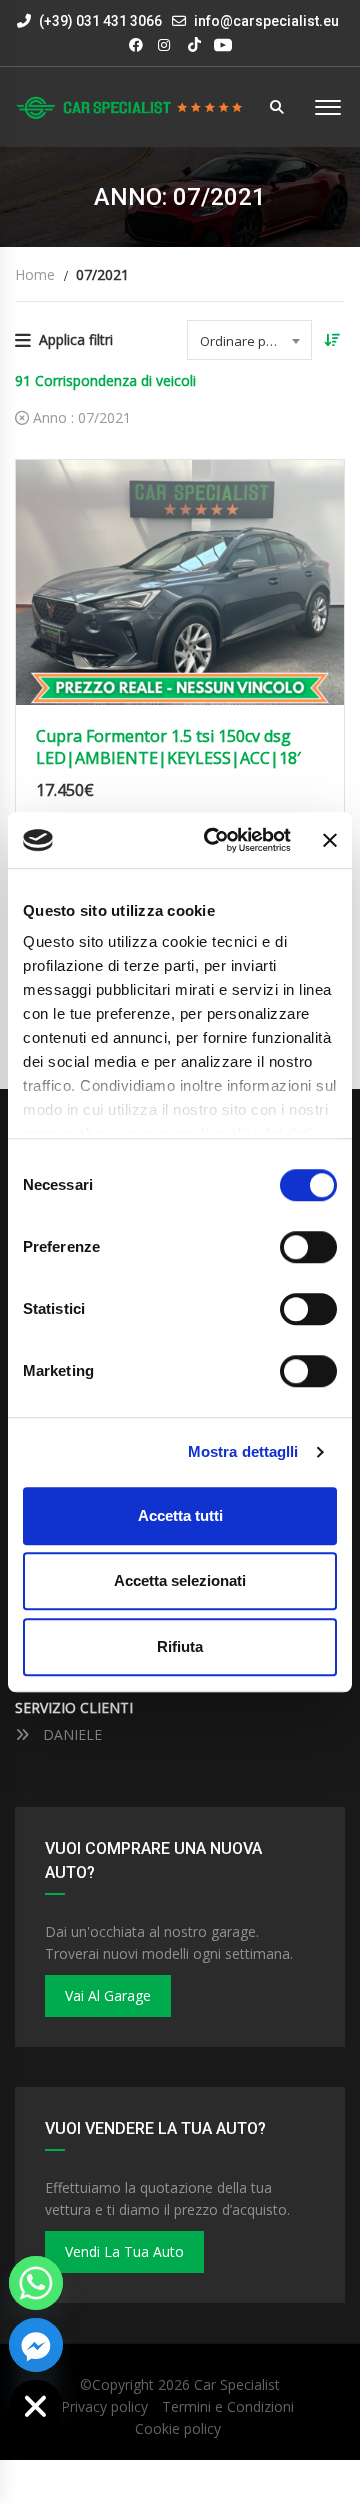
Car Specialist (237, 2384)
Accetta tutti (180, 1515)
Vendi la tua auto (124, 2251)
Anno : (80, 417)
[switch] (308, 1247)
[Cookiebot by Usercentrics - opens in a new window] (215, 840)
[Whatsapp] (36, 2283)
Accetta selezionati (180, 1580)
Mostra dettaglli (243, 1451)
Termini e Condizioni (228, 2406)
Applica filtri (76, 339)
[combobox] (249, 340)
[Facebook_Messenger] (36, 2345)
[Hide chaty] (36, 2407)
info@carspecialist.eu (266, 21)
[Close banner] (330, 840)
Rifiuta (180, 1646)
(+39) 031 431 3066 (99, 21)
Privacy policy (104, 2406)
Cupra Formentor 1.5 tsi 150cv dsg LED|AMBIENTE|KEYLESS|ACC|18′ (168, 747)
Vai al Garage (108, 1995)
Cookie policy (178, 2428)
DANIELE (70, 1734)
